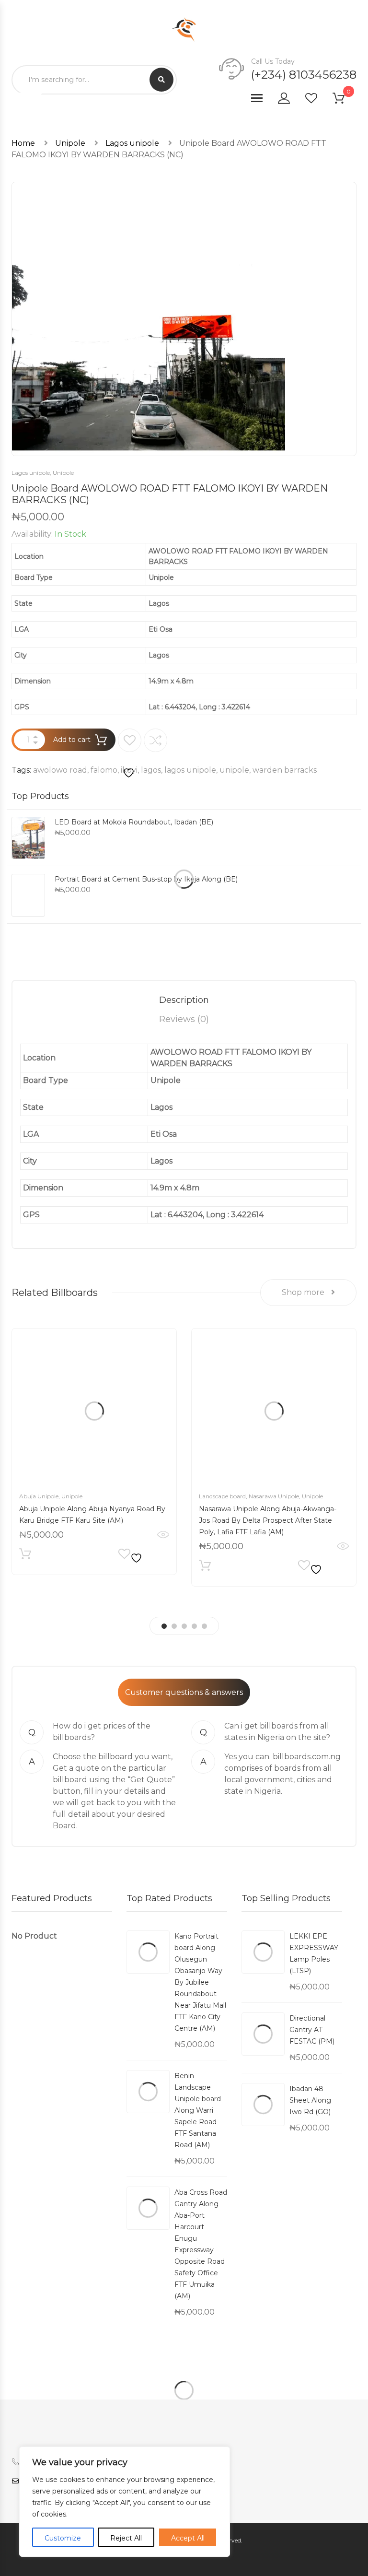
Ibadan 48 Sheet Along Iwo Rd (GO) (310, 2100)
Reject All (126, 2538)
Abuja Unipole (39, 1496)
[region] (125, 2502)
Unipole (70, 143)
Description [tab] (184, 1000)
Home (23, 143)
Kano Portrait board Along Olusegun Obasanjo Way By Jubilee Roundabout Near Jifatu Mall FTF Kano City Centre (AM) (200, 1982)
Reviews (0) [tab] (184, 1019)
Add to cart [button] (25, 1556)
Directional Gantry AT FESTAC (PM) (312, 2030)
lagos (151, 770)
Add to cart (72, 740)
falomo (104, 770)
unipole (234, 770)
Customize (63, 2538)
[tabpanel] (94, 1452)
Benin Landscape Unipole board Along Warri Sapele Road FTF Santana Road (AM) (198, 2110)
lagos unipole (190, 770)
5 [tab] (204, 1626)
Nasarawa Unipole (274, 1496)
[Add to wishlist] (130, 754)
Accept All (188, 2538)
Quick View (163, 1535)
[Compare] (155, 740)
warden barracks (285, 770)
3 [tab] (184, 1626)
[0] (345, 100)
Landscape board (222, 1496)
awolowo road (60, 770)
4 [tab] (194, 1626)
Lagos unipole (132, 143)
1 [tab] (164, 1626)
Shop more (304, 1292)
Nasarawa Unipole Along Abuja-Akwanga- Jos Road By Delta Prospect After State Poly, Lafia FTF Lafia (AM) (268, 1520)
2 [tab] (174, 1626)
